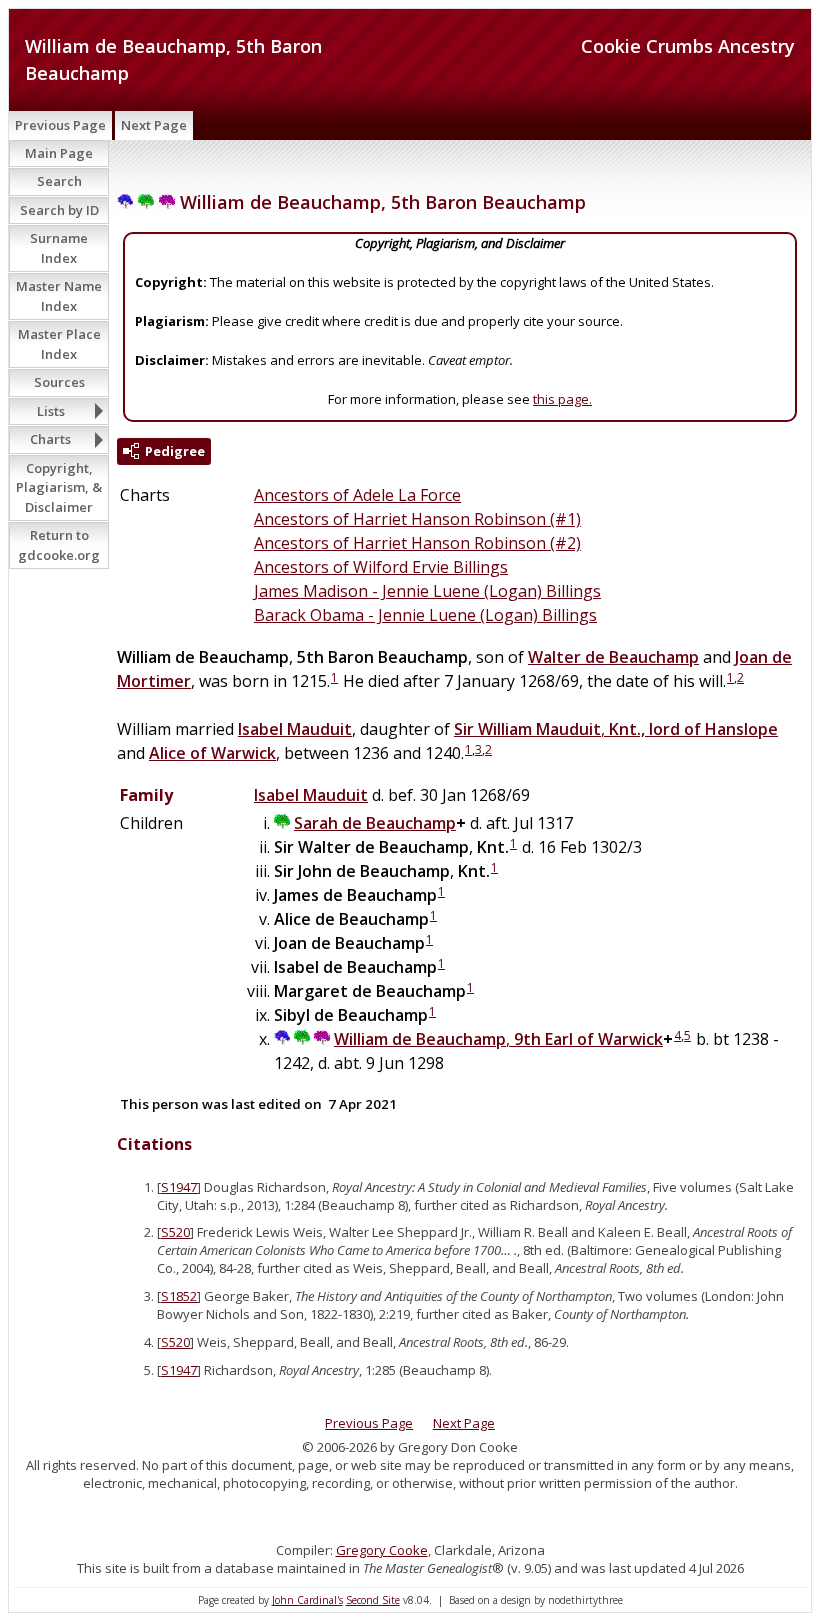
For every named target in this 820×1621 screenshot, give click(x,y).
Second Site (373, 1600)
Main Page (59, 153)
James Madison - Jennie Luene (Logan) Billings (427, 591)
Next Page (154, 125)
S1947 (179, 1187)
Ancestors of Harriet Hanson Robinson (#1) (417, 519)
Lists (51, 411)
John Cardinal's (307, 1600)
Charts (50, 439)
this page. (562, 399)
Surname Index (59, 248)
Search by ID (59, 210)
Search (59, 181)
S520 (175, 1232)
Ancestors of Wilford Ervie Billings (381, 567)
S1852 (179, 1296)
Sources (59, 382)
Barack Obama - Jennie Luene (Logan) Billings (425, 615)
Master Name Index (59, 296)
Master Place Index (59, 344)
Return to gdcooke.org (59, 545)
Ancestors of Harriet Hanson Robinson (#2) (417, 543)
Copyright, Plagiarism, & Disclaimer (59, 487)
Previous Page (60, 125)
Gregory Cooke (382, 1550)
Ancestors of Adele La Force (357, 495)
